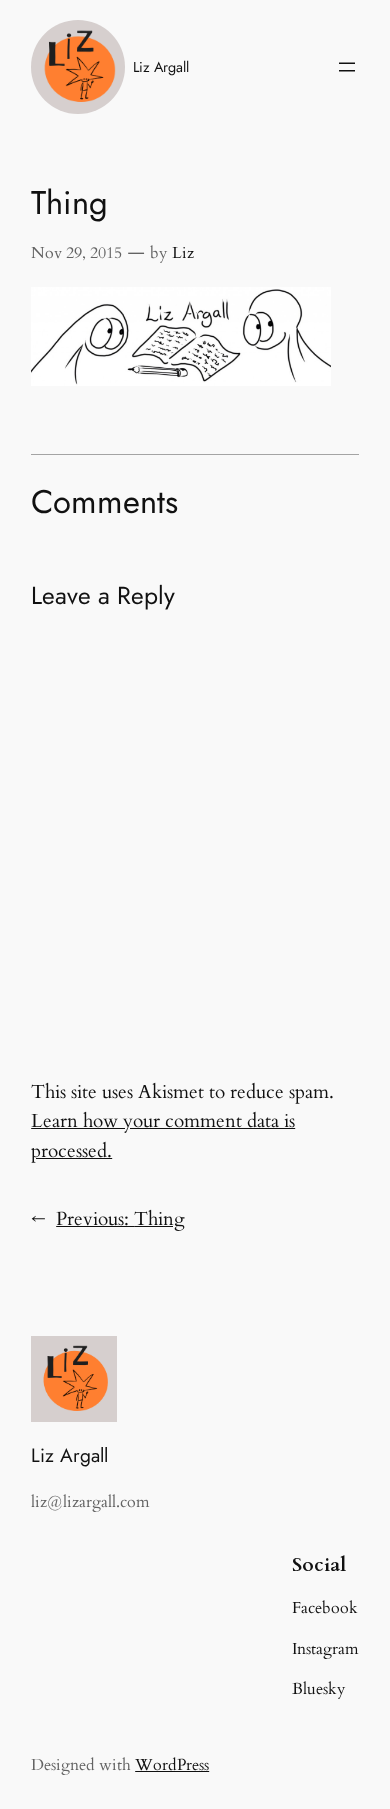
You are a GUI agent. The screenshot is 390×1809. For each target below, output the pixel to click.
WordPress (172, 1765)
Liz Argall (161, 67)
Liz (183, 253)
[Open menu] (347, 67)
